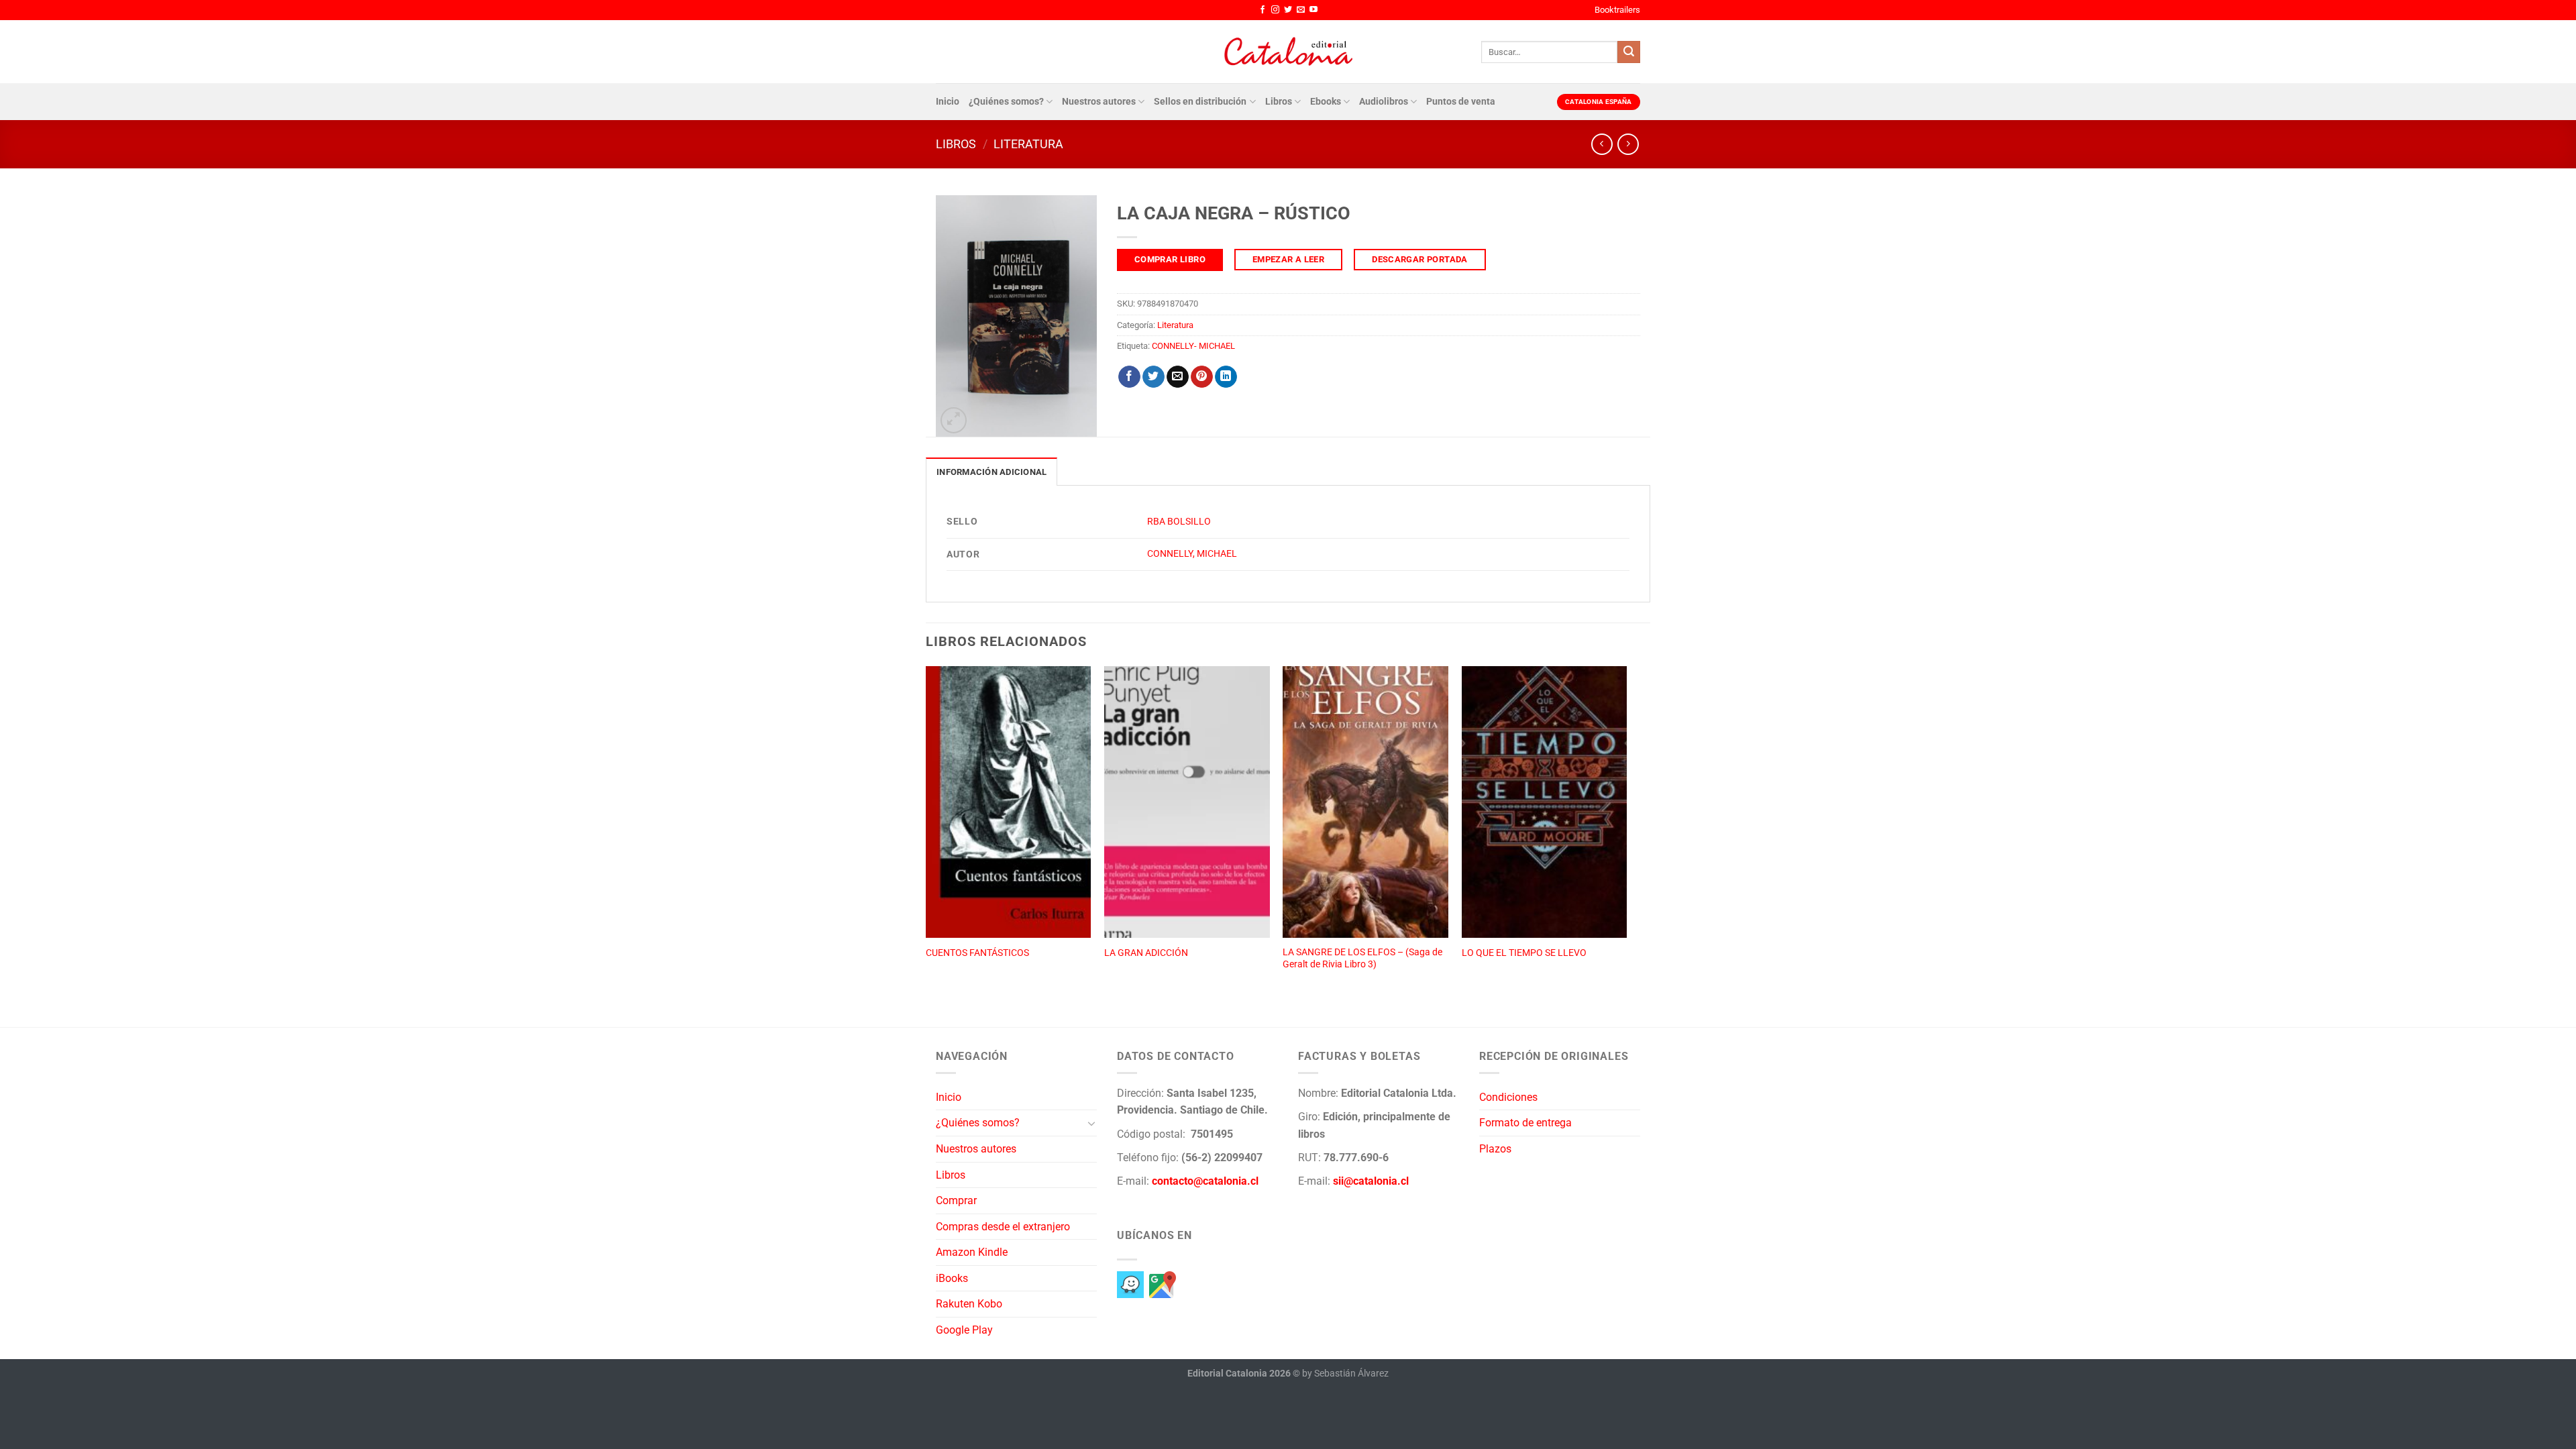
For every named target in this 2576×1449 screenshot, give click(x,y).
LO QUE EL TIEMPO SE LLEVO (1524, 953)
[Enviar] (1629, 52)
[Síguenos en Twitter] (1288, 10)
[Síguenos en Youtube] (1313, 10)
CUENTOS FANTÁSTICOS (977, 953)
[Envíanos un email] (1301, 10)
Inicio (948, 102)
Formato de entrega (1525, 1123)
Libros (1279, 102)
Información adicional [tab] (991, 472)
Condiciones (1508, 1097)
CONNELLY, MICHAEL (1192, 554)
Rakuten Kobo (969, 1304)
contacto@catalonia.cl (1205, 1181)
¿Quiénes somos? (1006, 102)
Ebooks (1326, 102)
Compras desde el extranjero (1003, 1227)
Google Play (964, 1330)
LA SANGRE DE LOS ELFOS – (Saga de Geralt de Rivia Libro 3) (1362, 959)
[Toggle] (1091, 1123)
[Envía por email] (1178, 377)
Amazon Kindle (972, 1252)
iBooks (952, 1278)
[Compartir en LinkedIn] (1226, 377)
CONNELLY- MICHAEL (1193, 346)
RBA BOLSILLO (1179, 522)
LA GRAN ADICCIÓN (1146, 953)
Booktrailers (1617, 10)
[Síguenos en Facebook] (1263, 10)
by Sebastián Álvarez (1345, 1374)
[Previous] (926, 832)
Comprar (956, 1200)
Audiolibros (1384, 102)
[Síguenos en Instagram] (1275, 10)
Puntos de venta (1461, 102)
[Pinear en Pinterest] (1202, 377)
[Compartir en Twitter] (1153, 377)
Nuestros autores (1099, 102)
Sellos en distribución (1200, 102)
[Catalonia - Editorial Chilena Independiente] (1288, 52)
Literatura (1028, 144)
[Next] (1626, 832)
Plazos (1495, 1149)
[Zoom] (954, 420)
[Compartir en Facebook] (1129, 377)
